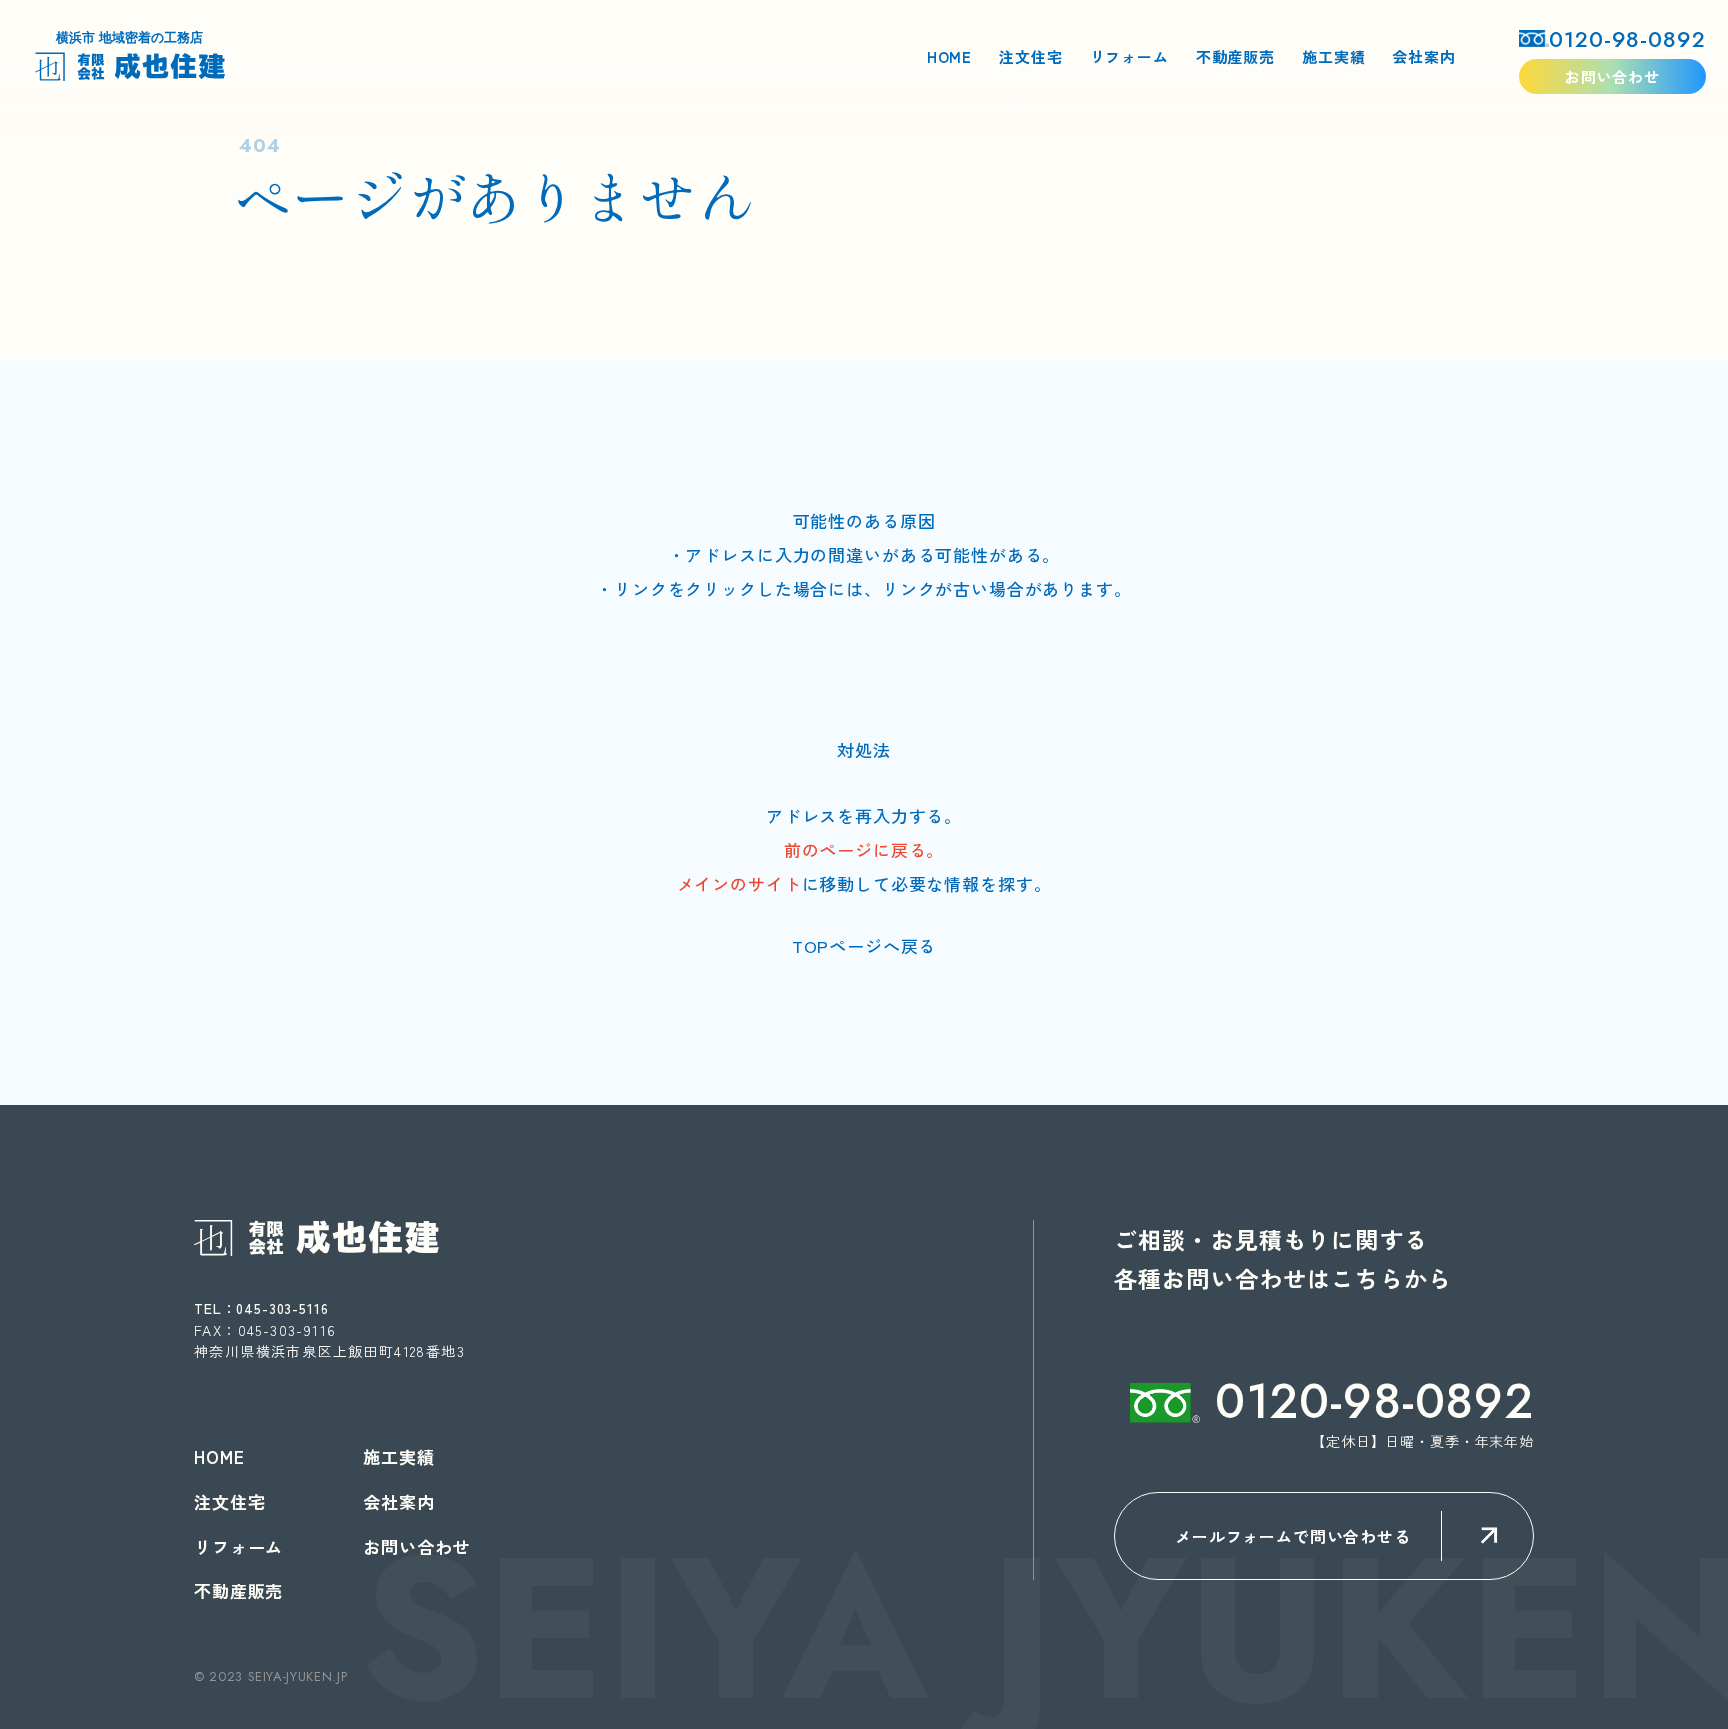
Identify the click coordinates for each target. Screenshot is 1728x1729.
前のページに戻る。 (864, 849)
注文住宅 (1030, 56)
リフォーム (1129, 56)
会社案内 (1423, 56)
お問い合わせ (1612, 76)
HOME (949, 56)
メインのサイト (739, 883)
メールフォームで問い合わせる (1293, 1536)
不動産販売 (1235, 56)
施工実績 (1333, 56)
